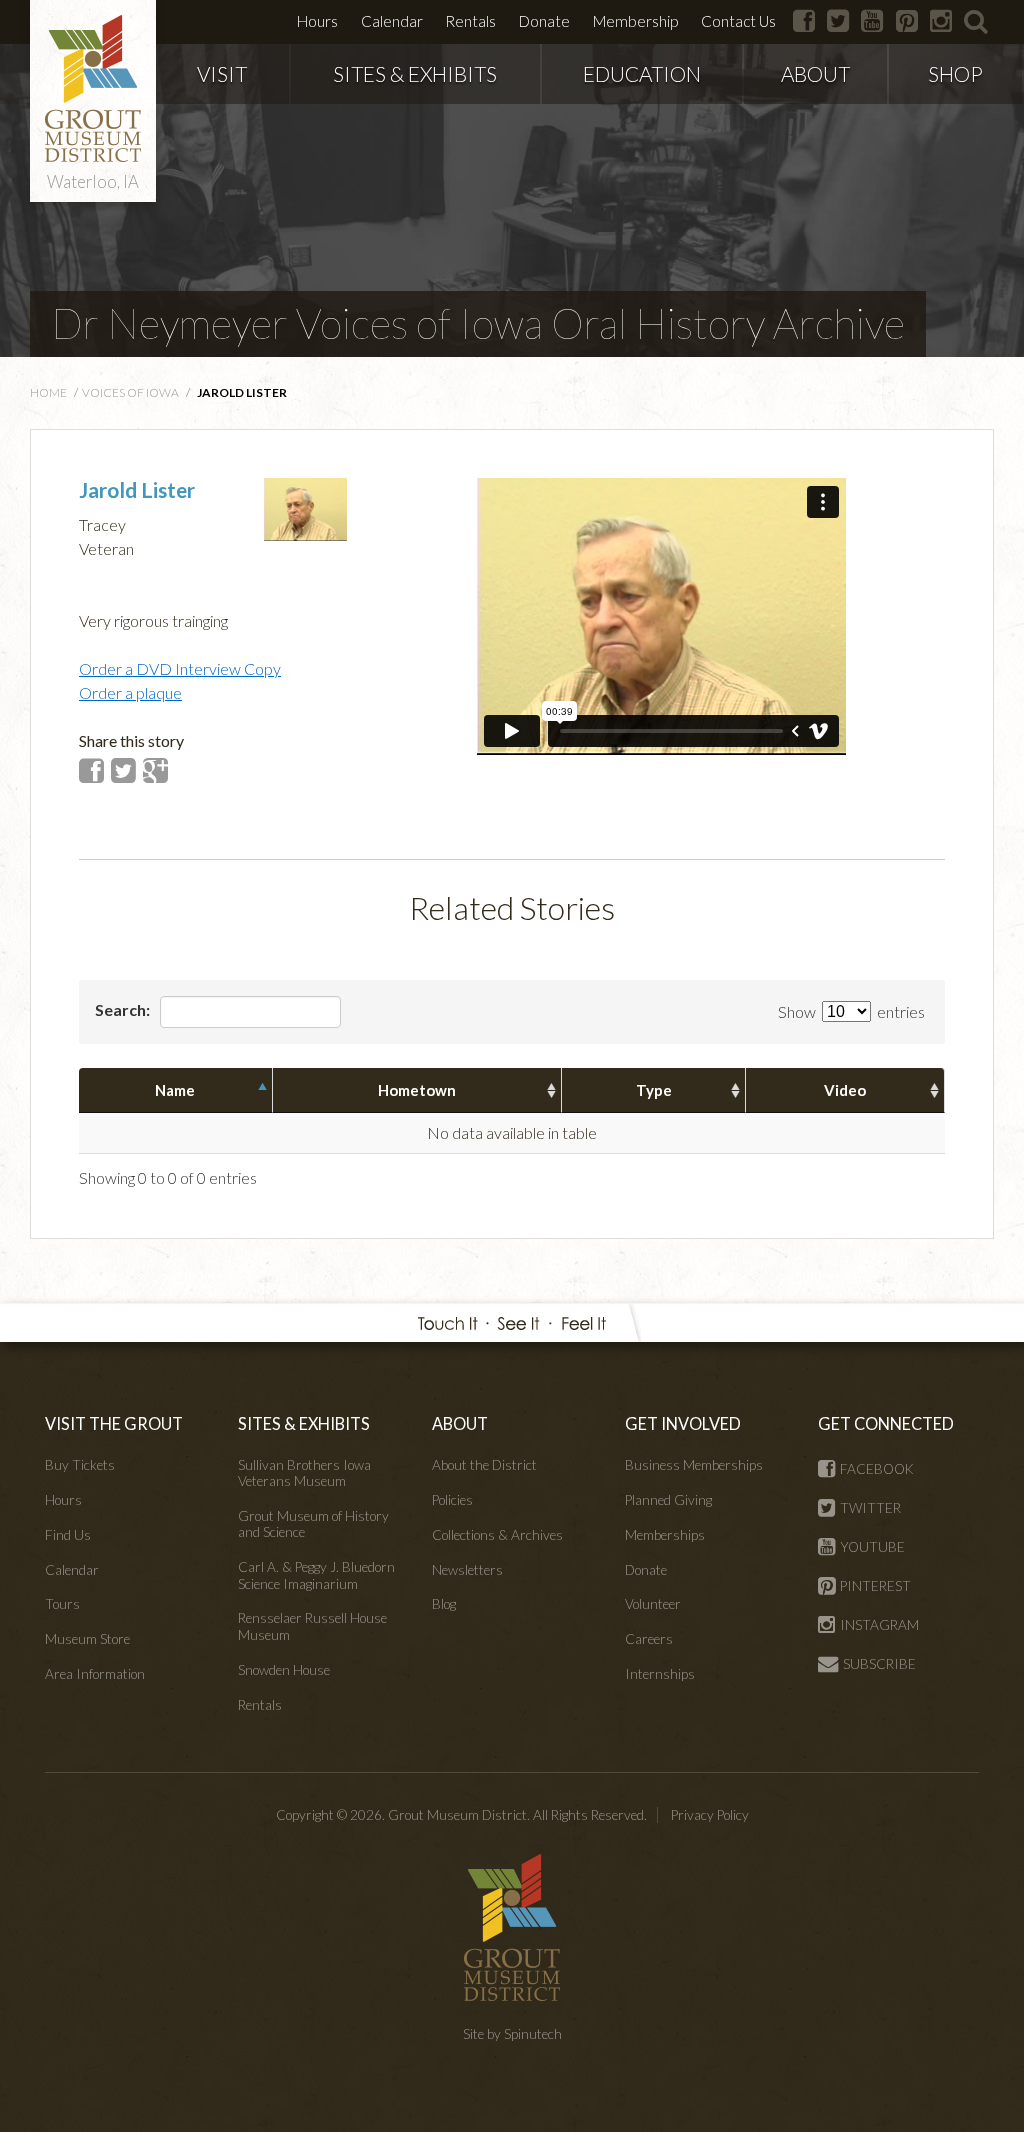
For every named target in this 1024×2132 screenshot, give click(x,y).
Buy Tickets (80, 1465)
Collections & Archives (497, 1535)
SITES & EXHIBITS (415, 73)
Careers (649, 1639)
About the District (484, 1465)
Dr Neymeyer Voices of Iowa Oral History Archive (478, 323)
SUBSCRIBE (879, 1664)
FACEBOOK (877, 1469)
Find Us (68, 1535)
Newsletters (467, 1570)
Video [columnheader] (845, 1090)
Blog (444, 1604)
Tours (62, 1604)
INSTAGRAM (879, 1625)
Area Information (95, 1674)
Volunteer (653, 1604)
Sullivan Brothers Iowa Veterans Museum (304, 1473)
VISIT (222, 73)
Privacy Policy (710, 1815)
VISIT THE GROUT (114, 1423)
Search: (124, 1009)
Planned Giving (668, 1500)
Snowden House (284, 1670)
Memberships (665, 1535)
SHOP (955, 73)
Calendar (392, 21)
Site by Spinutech (512, 2034)
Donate (544, 21)
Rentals (470, 21)
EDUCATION (642, 73)
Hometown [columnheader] (417, 1090)
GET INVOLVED (683, 1423)
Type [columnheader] (654, 1090)
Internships (660, 1674)
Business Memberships (694, 1465)
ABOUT (815, 73)
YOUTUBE (872, 1547)
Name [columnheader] (175, 1090)
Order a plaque (130, 692)
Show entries (851, 1011)
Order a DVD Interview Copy (180, 668)
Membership (635, 21)
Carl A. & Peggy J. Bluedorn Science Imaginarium (316, 1575)
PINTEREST (875, 1586)
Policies (452, 1500)
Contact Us (738, 21)
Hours (317, 21)
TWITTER (870, 1508)
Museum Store (87, 1639)
